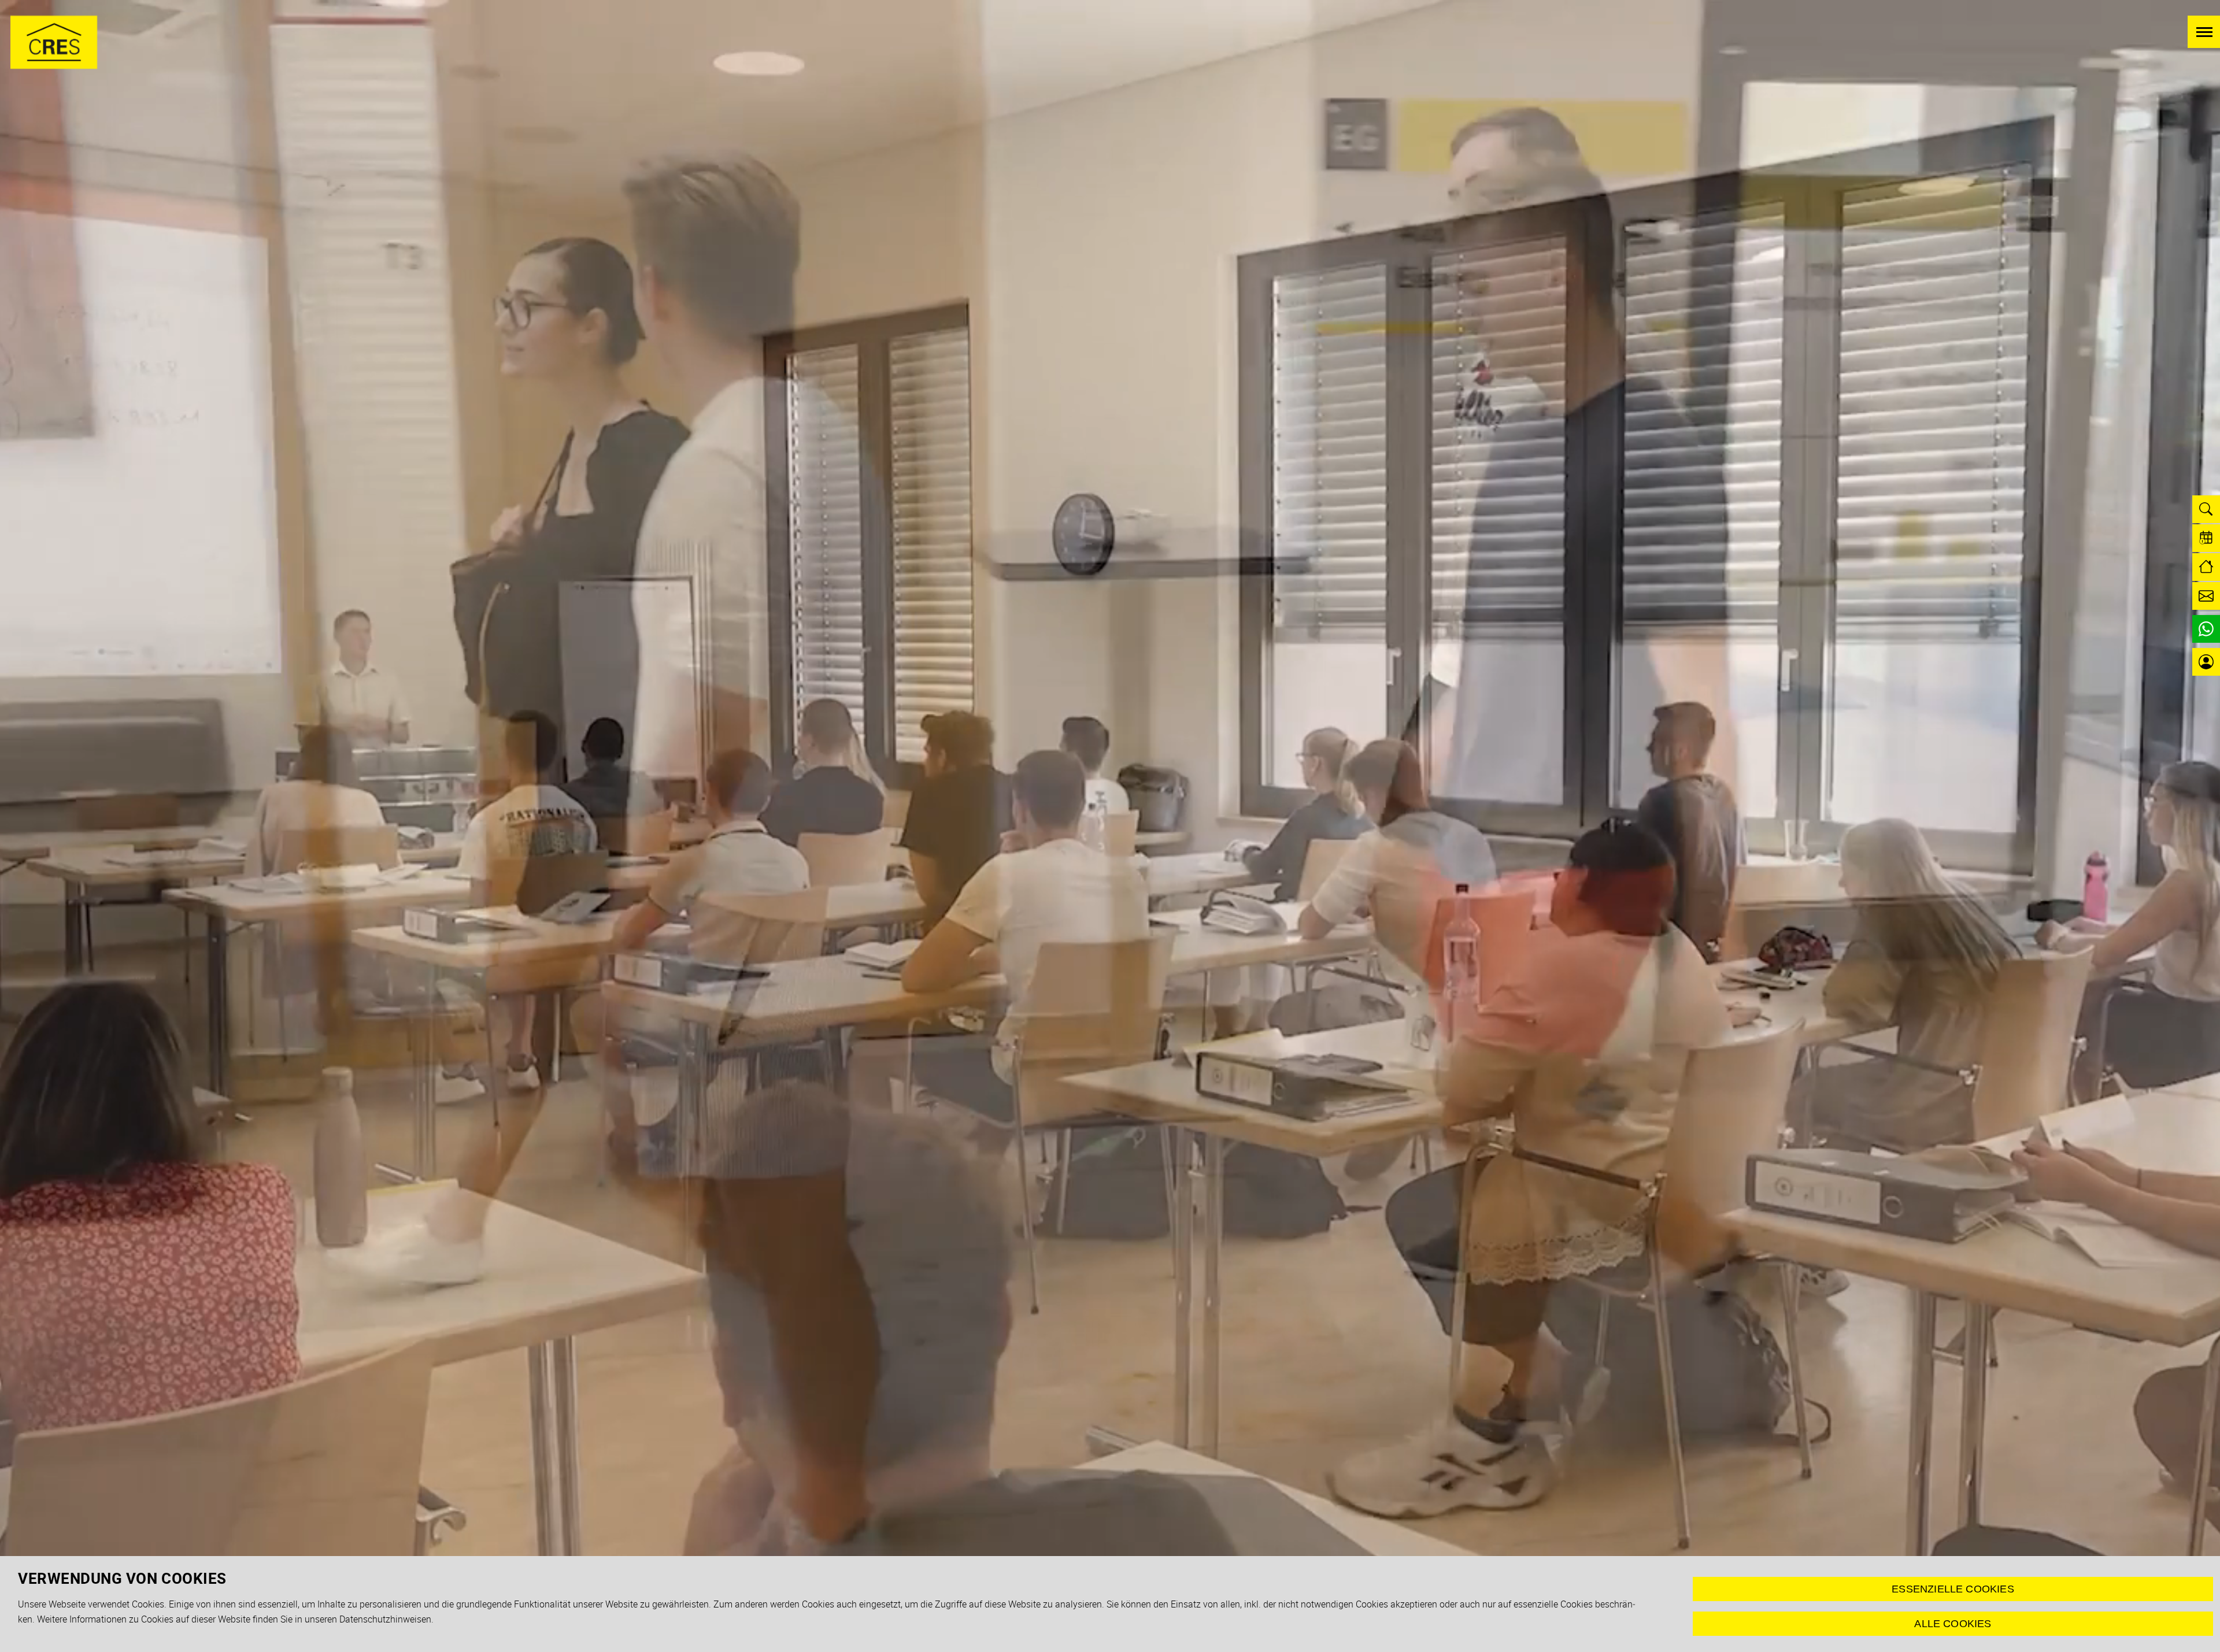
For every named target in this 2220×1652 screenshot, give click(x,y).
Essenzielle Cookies (1953, 1589)
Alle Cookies (1953, 1624)
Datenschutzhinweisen (385, 1619)
